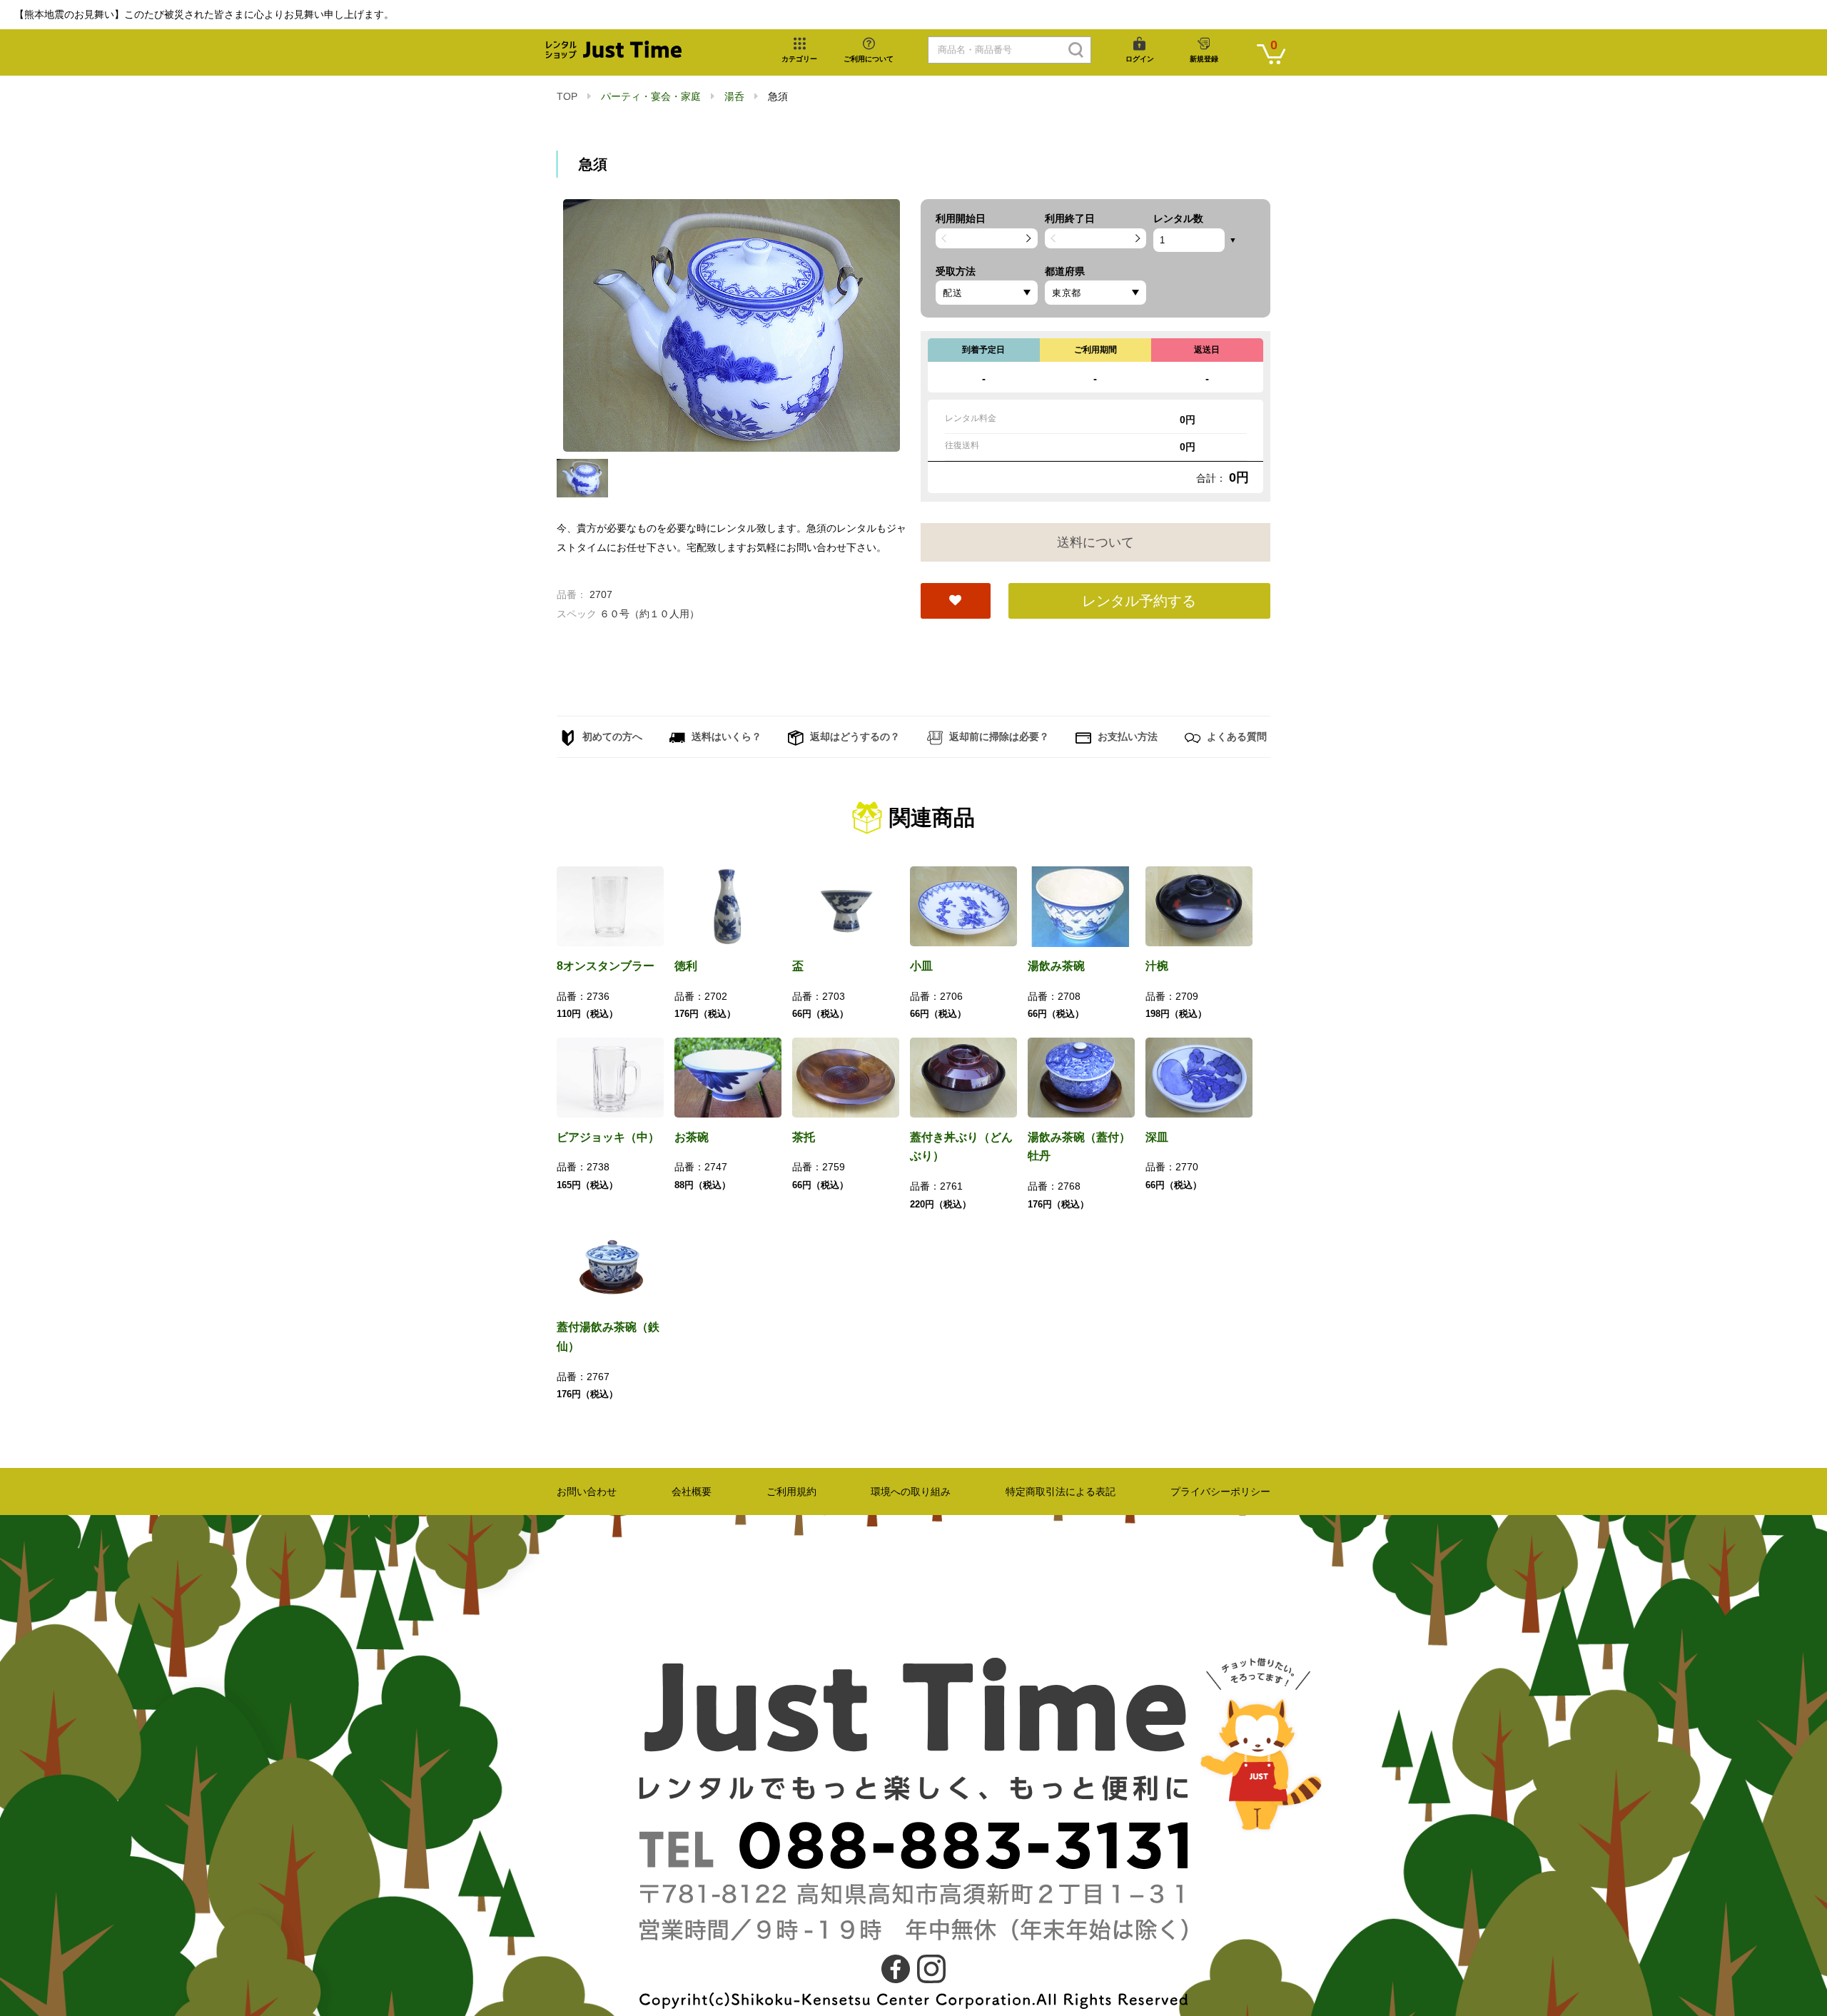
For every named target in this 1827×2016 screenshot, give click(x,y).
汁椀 (1157, 966)
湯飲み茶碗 (1056, 966)
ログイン (1140, 59)
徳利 (686, 966)
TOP (567, 96)
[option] (732, 325)
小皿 (921, 966)
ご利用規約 (791, 1491)
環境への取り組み (911, 1491)
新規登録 (1204, 59)
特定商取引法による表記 (1061, 1491)
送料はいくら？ (725, 736)
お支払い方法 (1126, 736)
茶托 (804, 1137)
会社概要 (692, 1491)
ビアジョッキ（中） (608, 1137)
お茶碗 (692, 1137)
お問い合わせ (587, 1491)
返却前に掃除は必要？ (998, 736)
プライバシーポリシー (1220, 1491)
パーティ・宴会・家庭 (651, 96)
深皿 (1157, 1137)
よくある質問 (1235, 736)
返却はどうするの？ (854, 736)
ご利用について (869, 59)
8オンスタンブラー (606, 966)
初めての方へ (611, 736)
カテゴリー (799, 59)
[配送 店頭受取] (987, 293)
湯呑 (734, 96)
